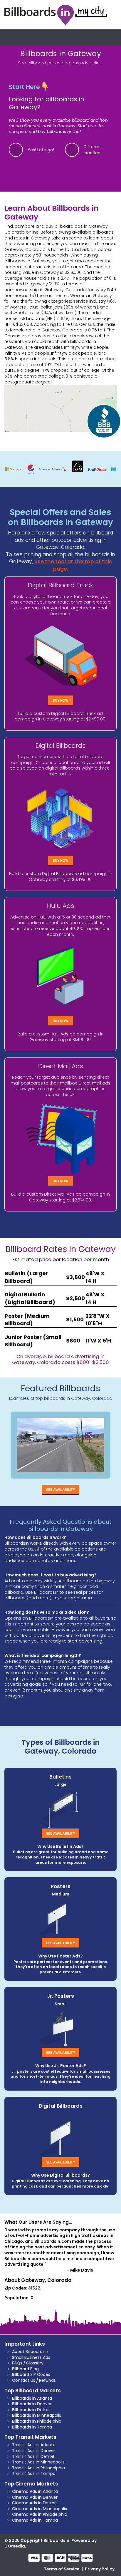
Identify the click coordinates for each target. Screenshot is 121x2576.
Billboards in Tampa (32, 2427)
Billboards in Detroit (32, 2410)
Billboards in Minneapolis (37, 2415)
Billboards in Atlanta (32, 2398)
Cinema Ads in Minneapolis (40, 2509)
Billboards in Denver (32, 2404)
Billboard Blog (25, 2369)
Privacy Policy (100, 2569)
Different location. (93, 150)
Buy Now (60, 700)
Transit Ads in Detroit (33, 2456)
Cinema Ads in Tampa (35, 2520)
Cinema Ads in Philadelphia (40, 2514)
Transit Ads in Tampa (34, 2473)
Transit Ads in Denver (34, 2451)
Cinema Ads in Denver (35, 2497)
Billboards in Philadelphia (37, 2421)
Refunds (47, 2380)
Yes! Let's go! (41, 150)
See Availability (60, 1489)
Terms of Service (62, 2569)
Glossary (35, 2363)
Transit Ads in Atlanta (34, 2445)
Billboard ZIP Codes (31, 2374)
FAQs (17, 2363)
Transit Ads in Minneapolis (38, 2462)
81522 (34, 2288)
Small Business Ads (31, 2357)
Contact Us (24, 2380)
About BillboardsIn (30, 2352)
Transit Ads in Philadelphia (38, 2468)
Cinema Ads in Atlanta (35, 2491)
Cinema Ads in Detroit (35, 2503)
